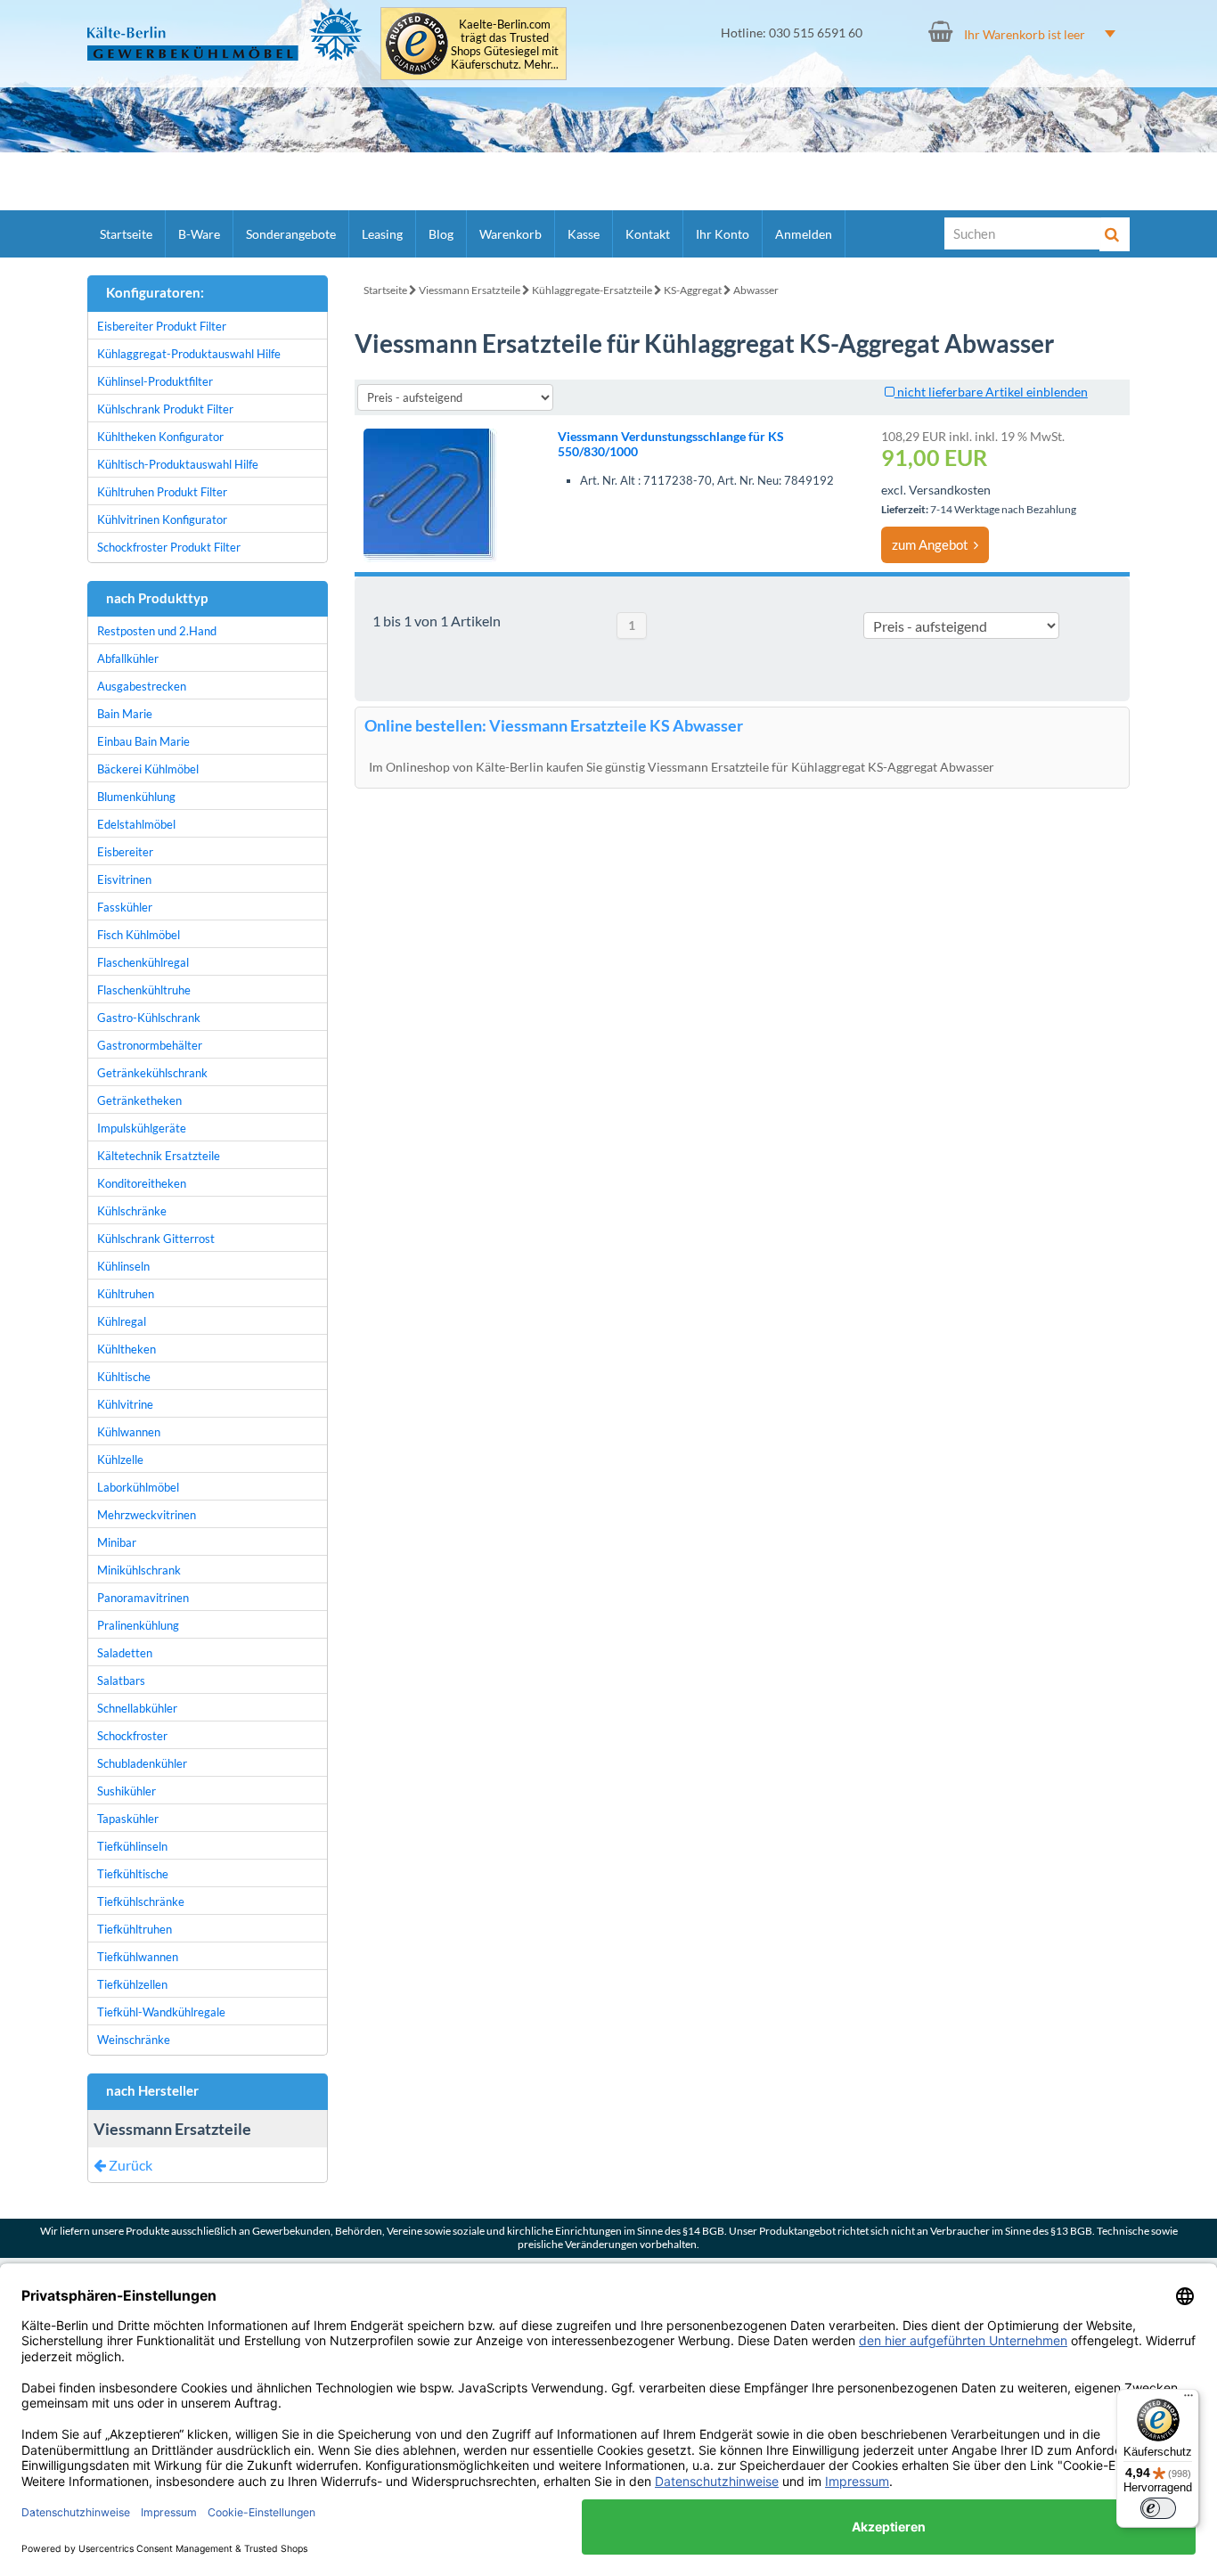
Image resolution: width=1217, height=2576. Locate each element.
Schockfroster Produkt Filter (169, 547)
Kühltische (124, 1377)
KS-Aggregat (693, 290)
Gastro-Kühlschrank (149, 1018)
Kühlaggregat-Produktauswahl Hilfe (189, 354)
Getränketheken (139, 1100)
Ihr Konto (723, 234)
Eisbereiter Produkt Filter (162, 326)
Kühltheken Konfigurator (160, 437)
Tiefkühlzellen (132, 1984)
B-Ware (199, 234)
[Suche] (1115, 234)
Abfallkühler (128, 658)
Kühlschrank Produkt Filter (165, 409)
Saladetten (125, 1653)
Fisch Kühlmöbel (139, 935)
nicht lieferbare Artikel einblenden (991, 392)
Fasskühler (125, 907)
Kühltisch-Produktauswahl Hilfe (178, 464)
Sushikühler (127, 1791)
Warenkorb (510, 234)
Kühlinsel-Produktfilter (155, 381)
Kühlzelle (120, 1460)
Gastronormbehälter (150, 1045)
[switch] (1158, 2508)
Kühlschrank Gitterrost (156, 1239)
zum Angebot (933, 544)
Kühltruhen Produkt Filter (162, 492)
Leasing (382, 234)
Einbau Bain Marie (143, 741)
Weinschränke (134, 2040)
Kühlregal (122, 1321)
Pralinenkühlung (138, 1625)
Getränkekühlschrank (152, 1073)
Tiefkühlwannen (138, 1957)
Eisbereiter (125, 852)
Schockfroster (132, 1736)
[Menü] (1188, 2400)
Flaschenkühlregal (143, 962)
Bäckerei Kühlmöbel (148, 769)
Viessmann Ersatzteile (470, 290)
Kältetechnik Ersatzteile (159, 1156)
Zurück (129, 2165)
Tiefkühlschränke (141, 1901)
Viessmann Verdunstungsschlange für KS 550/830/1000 (671, 444)
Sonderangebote (291, 234)
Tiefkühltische (133, 1874)
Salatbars (121, 1681)
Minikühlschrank (139, 1570)
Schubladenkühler (142, 1763)
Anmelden (804, 234)
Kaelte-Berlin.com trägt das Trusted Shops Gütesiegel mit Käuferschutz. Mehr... (505, 45)
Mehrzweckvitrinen (147, 1515)
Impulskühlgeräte (142, 1128)
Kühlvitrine (125, 1404)
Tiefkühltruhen (135, 1929)
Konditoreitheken (142, 1183)
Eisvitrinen (124, 879)
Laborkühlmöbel (138, 1487)
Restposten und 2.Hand (157, 631)
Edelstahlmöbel (136, 824)
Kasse (584, 234)
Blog (441, 234)
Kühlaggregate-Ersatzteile (592, 290)
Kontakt (648, 234)
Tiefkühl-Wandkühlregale (161, 2012)
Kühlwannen (129, 1432)
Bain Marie (125, 714)
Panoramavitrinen (143, 1598)
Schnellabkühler (137, 1708)
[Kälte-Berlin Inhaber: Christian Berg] (225, 34)
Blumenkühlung (136, 797)
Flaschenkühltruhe (144, 990)
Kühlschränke (132, 1211)
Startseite (126, 234)
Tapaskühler (128, 1819)
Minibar (117, 1542)
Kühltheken (127, 1349)
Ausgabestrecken (142, 686)
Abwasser (756, 290)
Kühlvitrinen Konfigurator (162, 519)
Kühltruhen (126, 1294)
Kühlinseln (123, 1266)
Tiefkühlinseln (132, 1846)
